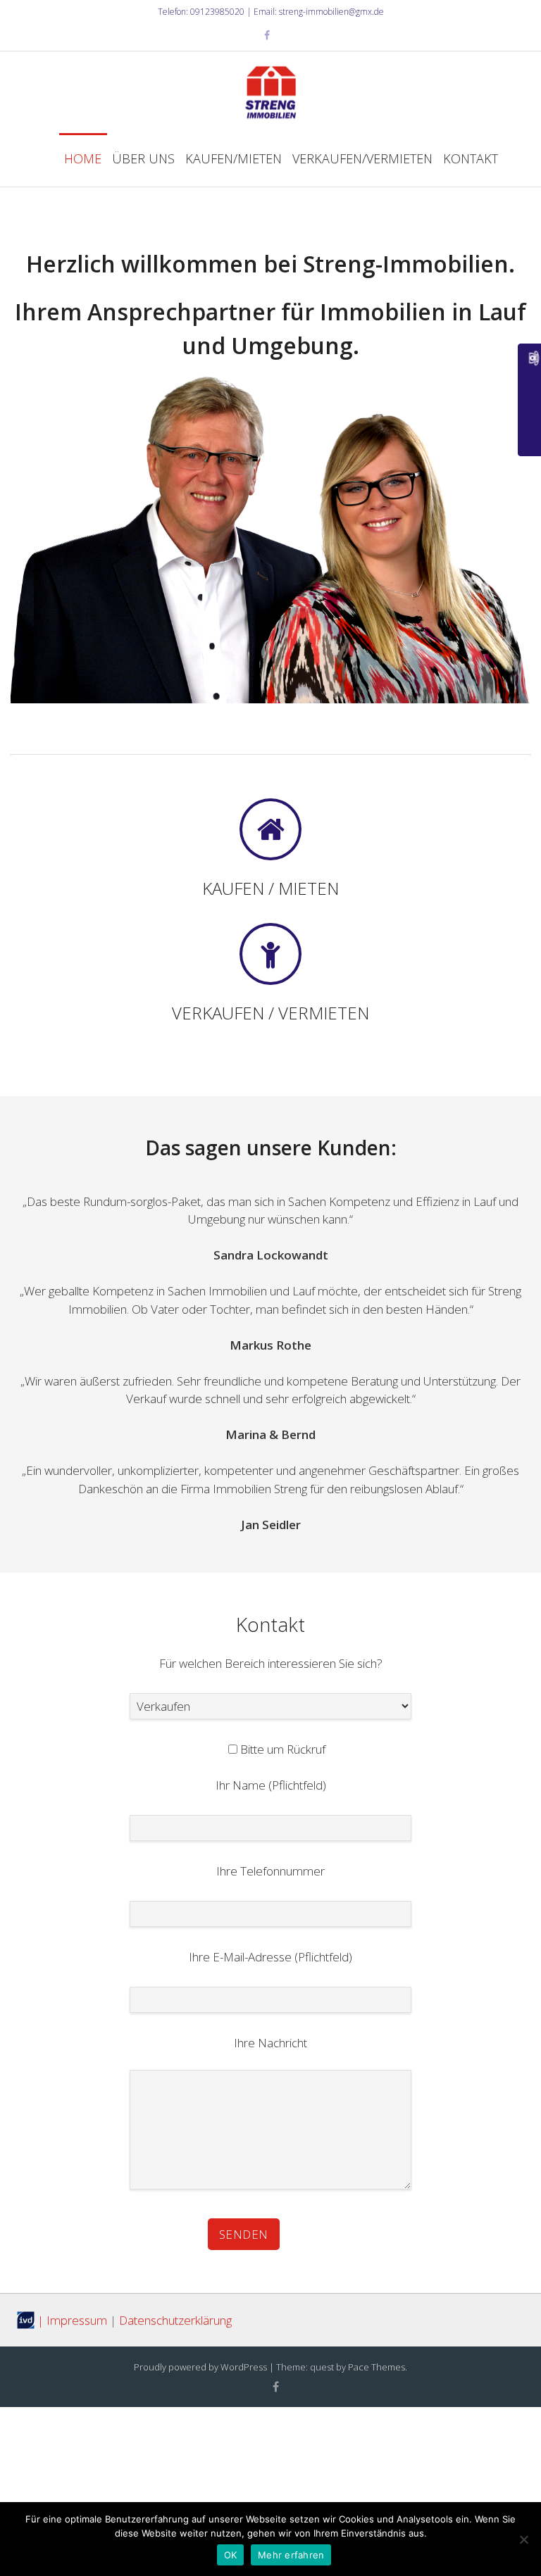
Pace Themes (377, 2367)
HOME (83, 158)
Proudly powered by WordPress (200, 2367)
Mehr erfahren (291, 2555)
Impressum (77, 2320)
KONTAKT (471, 158)
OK (231, 2555)
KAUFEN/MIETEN (234, 158)
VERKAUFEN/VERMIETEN (362, 158)
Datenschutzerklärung (175, 2320)
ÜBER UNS (143, 158)
